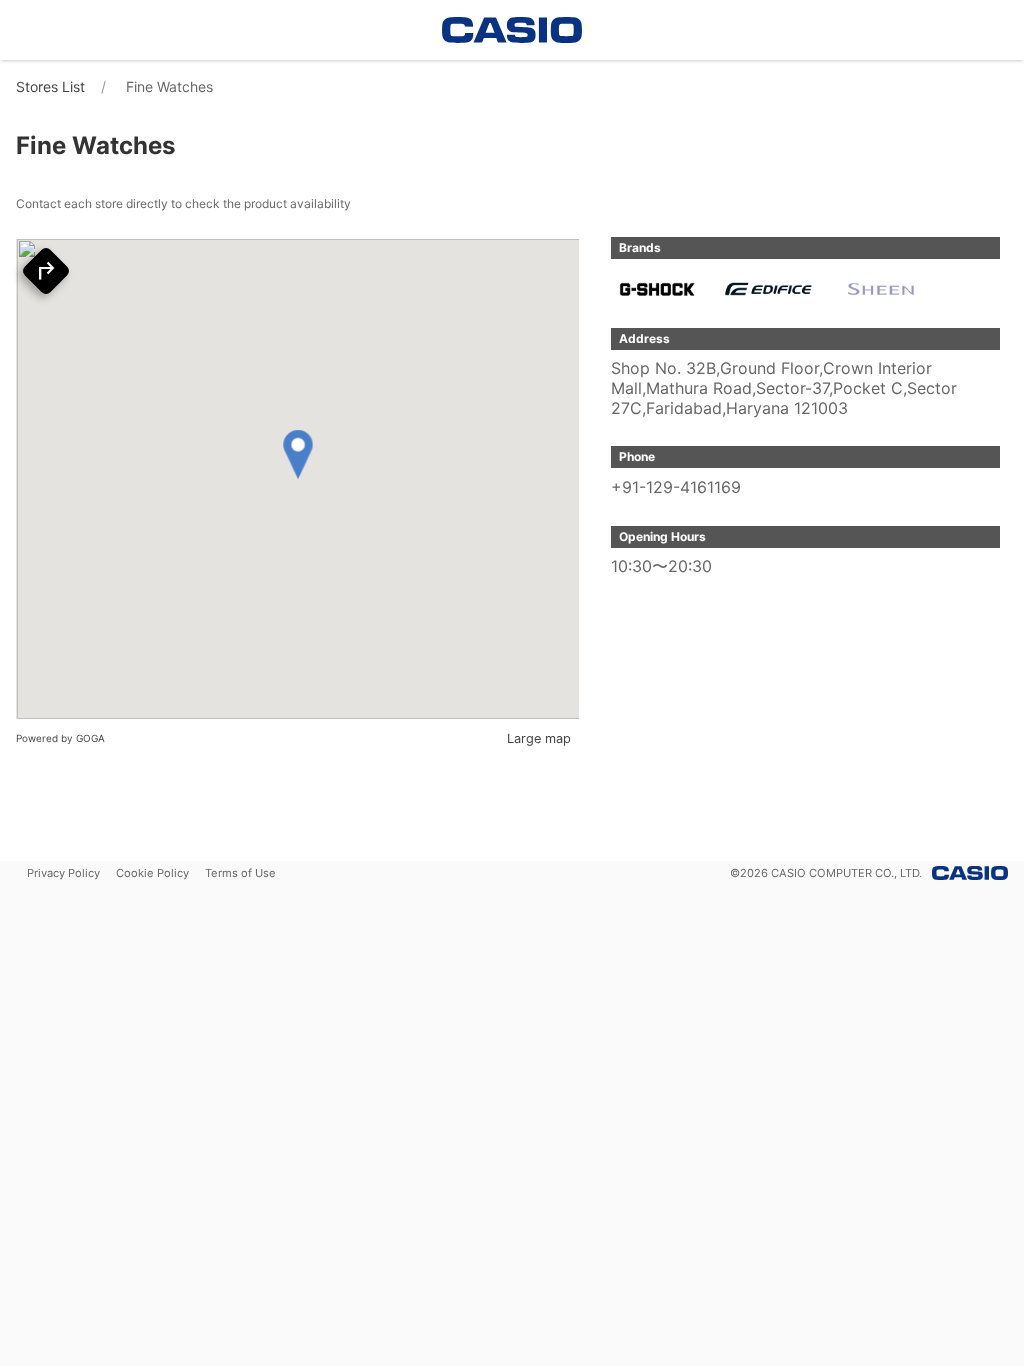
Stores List (50, 86)
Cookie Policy (152, 873)
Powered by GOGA (60, 738)
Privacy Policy (63, 873)
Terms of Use (240, 873)
